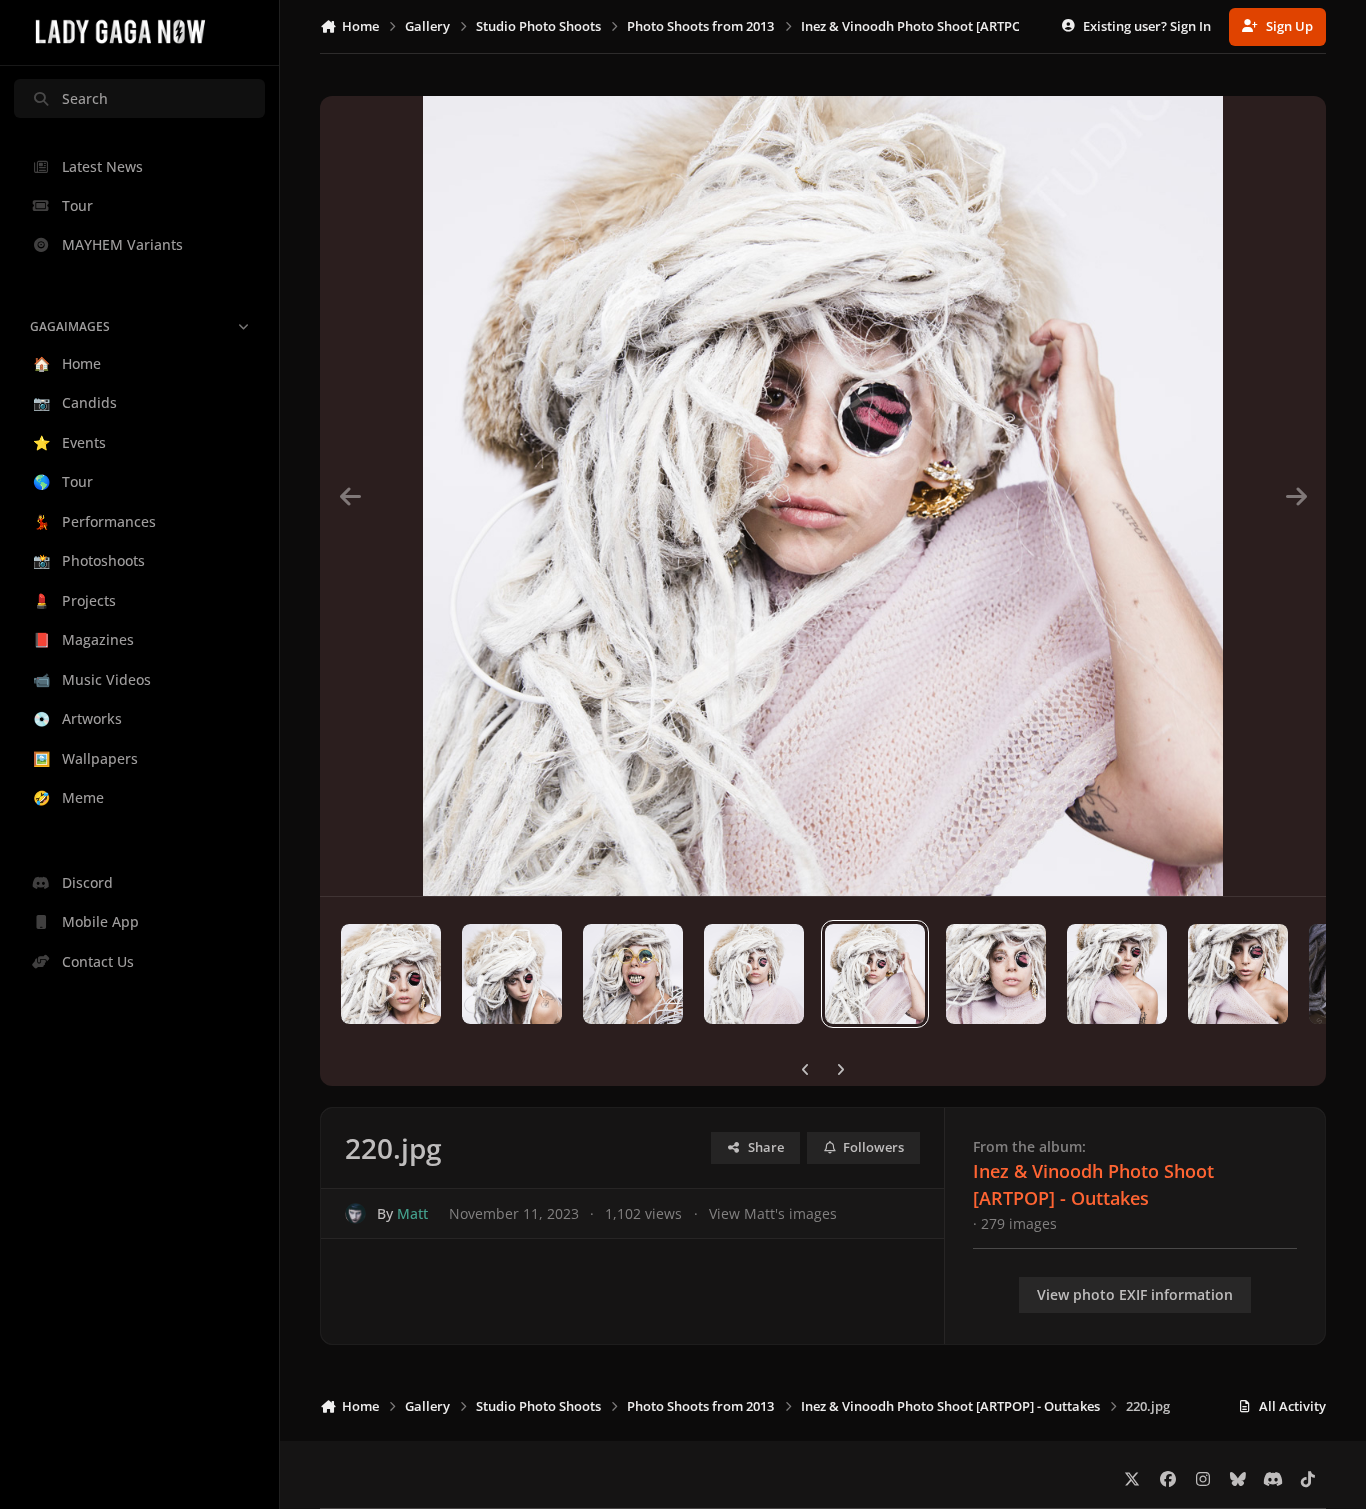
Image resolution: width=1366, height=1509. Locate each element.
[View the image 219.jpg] (754, 974)
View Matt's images (773, 1213)
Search (85, 98)
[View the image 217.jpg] (512, 974)
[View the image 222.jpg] (1117, 974)
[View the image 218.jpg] (633, 974)
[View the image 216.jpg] (391, 974)
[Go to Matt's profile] (355, 1213)
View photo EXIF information (1135, 1294)
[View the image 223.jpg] (1238, 974)
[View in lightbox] (823, 496)
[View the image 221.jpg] (996, 974)
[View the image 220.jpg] (875, 974)
